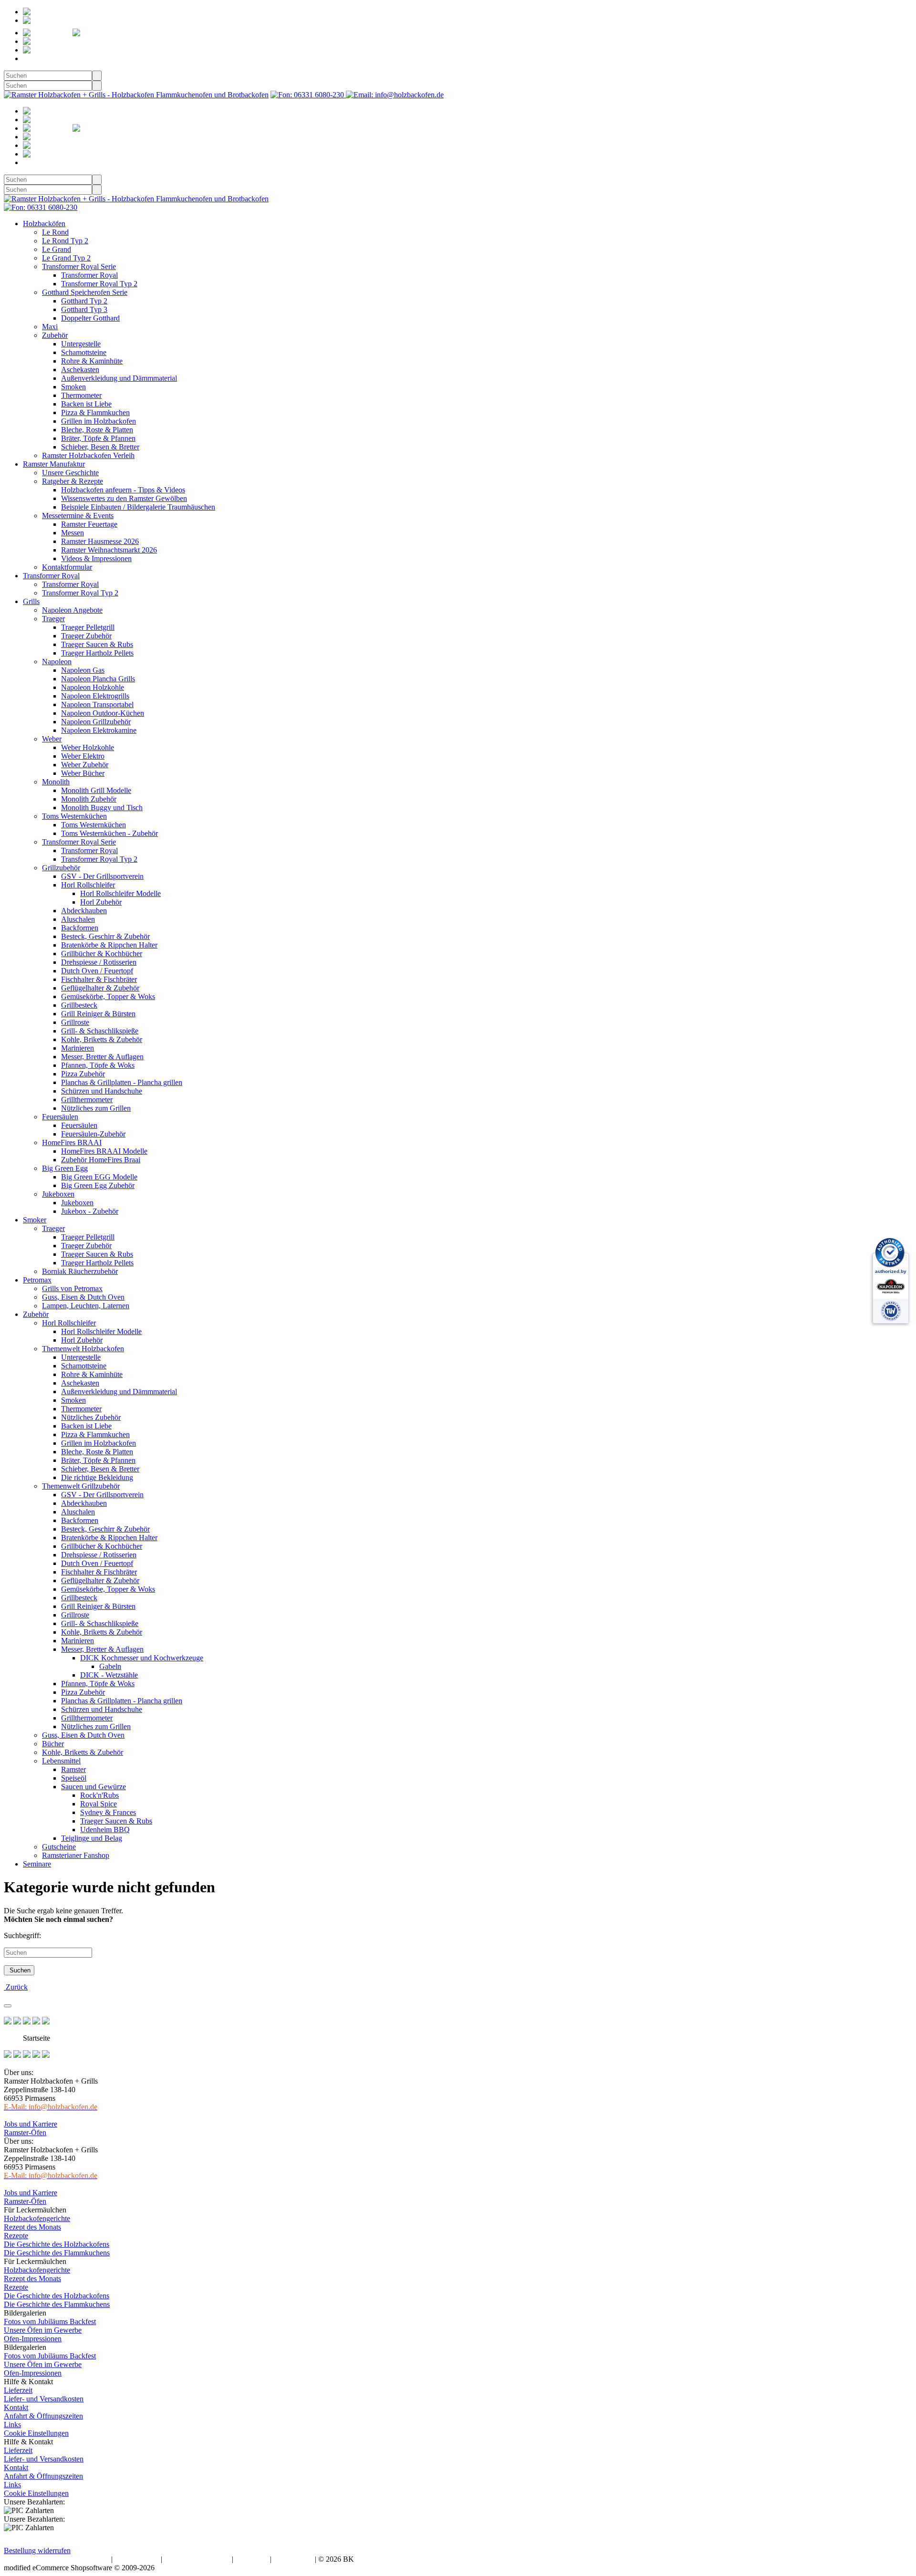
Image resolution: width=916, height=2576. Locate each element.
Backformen (80, 928)
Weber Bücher (83, 773)
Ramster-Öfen (25, 2133)
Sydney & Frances (108, 1812)
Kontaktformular (67, 567)
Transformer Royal (89, 275)
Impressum (252, 2559)
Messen (73, 533)
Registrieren (86, 12)
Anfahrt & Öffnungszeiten (43, 2416)
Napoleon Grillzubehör (96, 722)
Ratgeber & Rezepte (73, 481)
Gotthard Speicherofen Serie (85, 292)
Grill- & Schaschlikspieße (100, 1031)
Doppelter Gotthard (90, 318)
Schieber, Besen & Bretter (100, 447)
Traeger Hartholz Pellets (97, 653)
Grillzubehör (61, 868)
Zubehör (55, 335)
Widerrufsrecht (137, 2559)
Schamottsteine (84, 352)
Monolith (56, 782)
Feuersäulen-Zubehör (93, 1134)
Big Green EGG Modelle (99, 1177)
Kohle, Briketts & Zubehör (102, 1039)
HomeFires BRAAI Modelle (104, 1151)
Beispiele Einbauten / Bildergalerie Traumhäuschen (138, 507)
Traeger (53, 619)
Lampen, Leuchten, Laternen (86, 1306)
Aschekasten (80, 370)
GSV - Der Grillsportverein (102, 876)
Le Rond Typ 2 (65, 241)
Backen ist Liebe (86, 404)
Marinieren (78, 1048)
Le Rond (55, 232)
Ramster (73, 1769)
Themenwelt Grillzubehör (81, 1486)
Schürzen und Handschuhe (102, 1091)
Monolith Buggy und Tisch (102, 808)
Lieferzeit (18, 2390)
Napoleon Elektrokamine (99, 730)
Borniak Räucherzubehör (80, 1271)
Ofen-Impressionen (33, 2339)
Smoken (73, 387)
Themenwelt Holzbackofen (83, 1349)
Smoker (35, 1220)
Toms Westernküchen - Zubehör (109, 833)
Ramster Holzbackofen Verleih (88, 455)
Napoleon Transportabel (97, 704)
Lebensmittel (61, 1761)
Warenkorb (87, 41)
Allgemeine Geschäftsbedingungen (57, 2559)
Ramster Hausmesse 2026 (100, 541)
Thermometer (81, 395)
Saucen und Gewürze (94, 1787)
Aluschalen (78, 919)
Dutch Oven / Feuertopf (97, 971)
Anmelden (65, 20)
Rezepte (16, 2236)
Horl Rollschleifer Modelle (120, 893)
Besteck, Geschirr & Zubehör (105, 936)
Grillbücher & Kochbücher (102, 954)
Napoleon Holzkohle (93, 687)
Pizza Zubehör (83, 1074)
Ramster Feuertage (89, 524)
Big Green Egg (65, 1168)
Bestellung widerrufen (37, 2550)
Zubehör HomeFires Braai (101, 1160)
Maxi (50, 327)
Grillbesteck (79, 1005)
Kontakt (16, 2407)
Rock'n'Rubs (99, 1795)
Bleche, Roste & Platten (97, 430)
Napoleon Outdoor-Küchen (103, 713)
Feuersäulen (60, 1117)
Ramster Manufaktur (54, 464)
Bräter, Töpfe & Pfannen (98, 438)
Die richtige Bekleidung (97, 1477)
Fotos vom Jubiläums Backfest (50, 2321)
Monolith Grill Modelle (96, 790)
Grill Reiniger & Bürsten (98, 1014)
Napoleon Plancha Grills (98, 679)
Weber (52, 739)
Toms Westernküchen (74, 816)
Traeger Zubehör (86, 636)
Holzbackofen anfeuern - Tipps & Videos (123, 490)
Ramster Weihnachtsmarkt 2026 (109, 550)
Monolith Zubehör (89, 799)
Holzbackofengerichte (37, 2218)
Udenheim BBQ (105, 1830)
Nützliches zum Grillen (96, 1108)
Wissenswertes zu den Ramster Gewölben (124, 498)
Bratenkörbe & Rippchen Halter (109, 945)
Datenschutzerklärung (197, 2559)
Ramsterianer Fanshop (76, 1855)
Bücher (53, 1744)
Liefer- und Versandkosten (44, 2399)
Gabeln (110, 1666)
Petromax (37, 1280)
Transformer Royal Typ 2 (99, 284)
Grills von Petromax (72, 1288)
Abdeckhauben (84, 911)
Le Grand (57, 249)
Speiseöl (74, 1778)
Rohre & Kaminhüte (92, 361)
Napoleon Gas (83, 670)
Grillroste (75, 1022)
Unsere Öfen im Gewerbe (43, 2330)
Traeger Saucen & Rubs (97, 644)
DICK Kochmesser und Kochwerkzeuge (142, 1658)
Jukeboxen (58, 1194)
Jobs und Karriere (31, 2124)
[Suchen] (97, 76)
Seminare (37, 1864)
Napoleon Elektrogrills (95, 696)
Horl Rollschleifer (88, 885)
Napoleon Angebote (72, 610)
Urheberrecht (293, 2559)
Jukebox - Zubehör (90, 1211)
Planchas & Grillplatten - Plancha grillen (122, 1082)
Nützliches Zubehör (91, 1417)
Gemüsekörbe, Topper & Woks (108, 996)
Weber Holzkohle (88, 747)
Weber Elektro (83, 756)
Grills (31, 601)
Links (12, 2425)
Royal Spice (99, 1804)
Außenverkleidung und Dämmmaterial (119, 378)
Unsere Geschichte (70, 473)
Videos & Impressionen (96, 558)
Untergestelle (81, 344)
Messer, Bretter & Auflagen (102, 1057)
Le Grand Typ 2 (66, 258)
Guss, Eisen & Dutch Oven (83, 1297)
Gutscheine (59, 1847)
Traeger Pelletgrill (88, 627)
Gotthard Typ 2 (84, 301)
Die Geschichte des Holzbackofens (57, 2244)
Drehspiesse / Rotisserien (99, 962)
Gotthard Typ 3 (84, 309)
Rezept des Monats (32, 2227)
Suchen (19, 1970)
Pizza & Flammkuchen (95, 412)
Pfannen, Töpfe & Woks (98, 1065)
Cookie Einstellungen (36, 2433)
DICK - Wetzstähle (109, 1675)
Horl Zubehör (101, 902)
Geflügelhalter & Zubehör (100, 988)
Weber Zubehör (85, 765)
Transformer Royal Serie (79, 266)
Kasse (72, 50)
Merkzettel (137, 33)
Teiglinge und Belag (92, 1838)
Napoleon (57, 662)
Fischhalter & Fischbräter (99, 979)
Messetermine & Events (78, 516)
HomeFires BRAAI (72, 1142)
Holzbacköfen (44, 224)
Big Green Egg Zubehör (98, 1185)
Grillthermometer (87, 1100)
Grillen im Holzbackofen (99, 421)
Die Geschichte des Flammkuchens (57, 2253)
